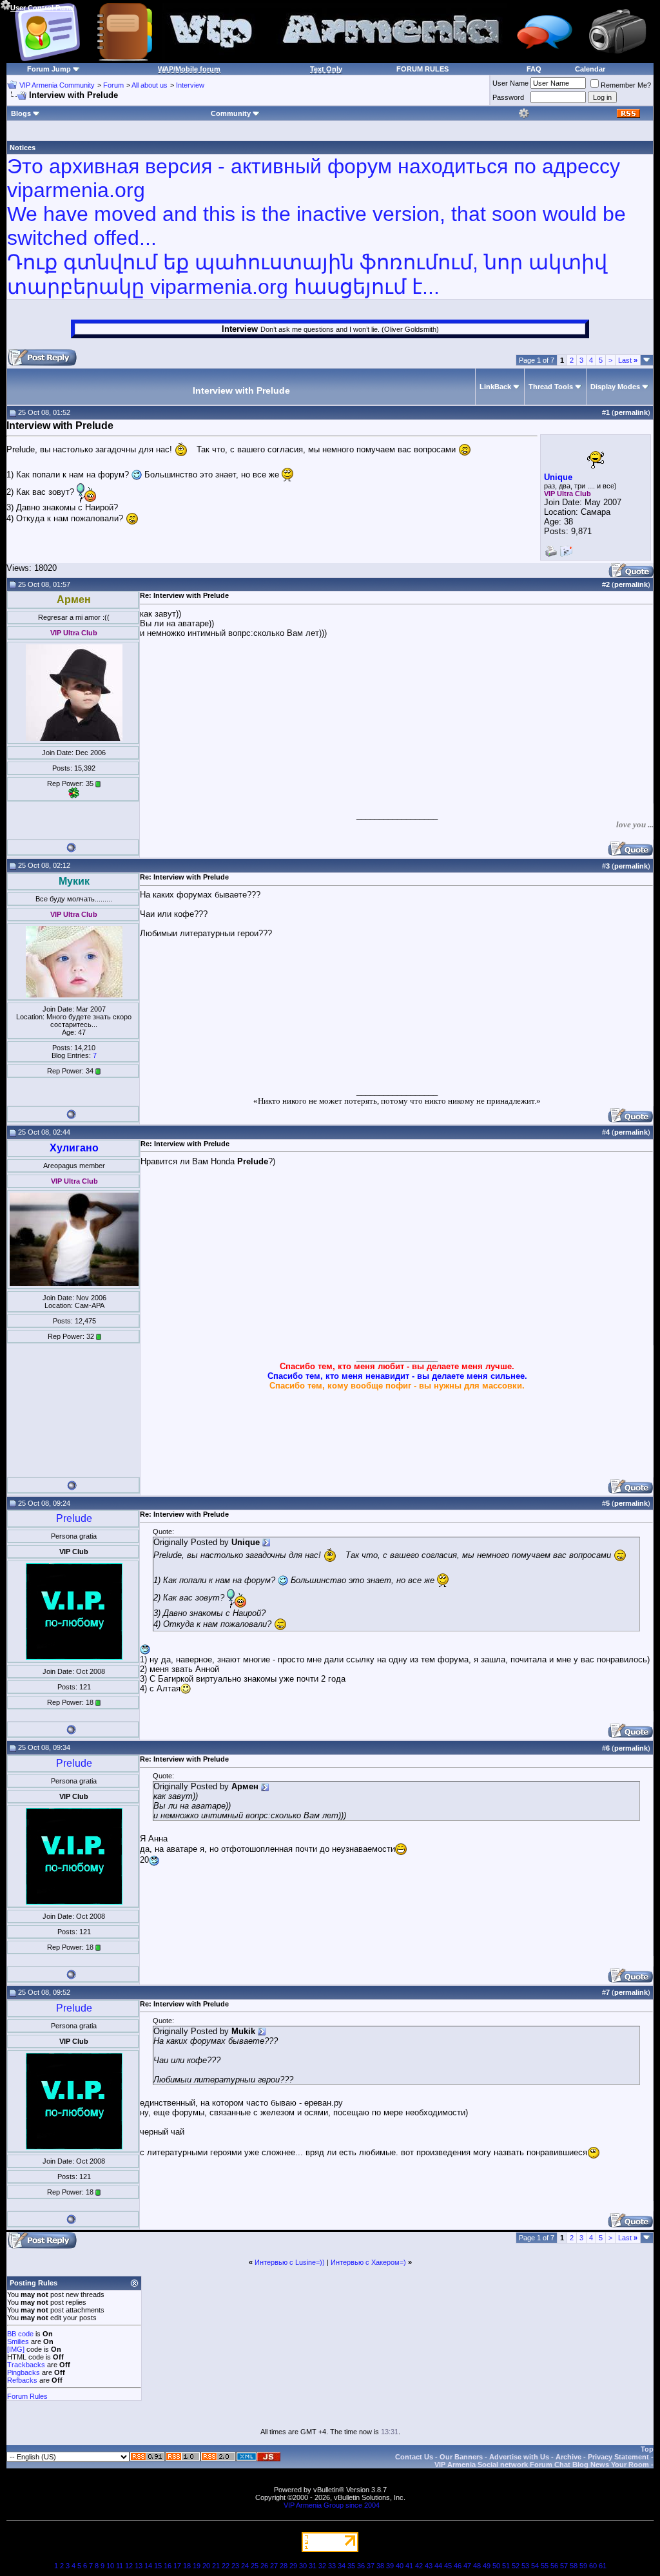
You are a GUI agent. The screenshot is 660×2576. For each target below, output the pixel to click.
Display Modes (615, 387)
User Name (510, 83)
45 (448, 2566)
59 (583, 2566)
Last (628, 360)
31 (313, 2566)
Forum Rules (27, 2396)
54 (535, 2566)
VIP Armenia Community (57, 85)
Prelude (74, 1518)
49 (487, 2566)
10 (110, 2566)
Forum (113, 85)
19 (197, 2566)
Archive (568, 2457)
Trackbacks (26, 2365)
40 (400, 2566)
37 (371, 2566)
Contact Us (414, 2457)
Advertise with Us (519, 2457)
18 (187, 2566)
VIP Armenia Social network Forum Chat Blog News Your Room (542, 2465)
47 (467, 2566)
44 (438, 2566)
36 (361, 2566)
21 (216, 2566)
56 (554, 2566)
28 (284, 2566)
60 (593, 2566)
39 (390, 2566)
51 (506, 2566)
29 (293, 2566)
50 (496, 2566)
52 (516, 2566)
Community (231, 113)
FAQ (534, 69)
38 (380, 2566)
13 (139, 2566)
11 (120, 2566)
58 (574, 2566)
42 (419, 2566)
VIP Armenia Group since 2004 (332, 2505)
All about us (150, 85)
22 (226, 2566)
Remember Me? (626, 85)
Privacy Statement (618, 2457)
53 (525, 2566)
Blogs (21, 113)
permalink (631, 412)
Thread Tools (551, 387)
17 (177, 2566)
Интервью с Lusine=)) (290, 2262)
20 (206, 2566)
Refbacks (22, 2380)
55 (545, 2566)
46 (458, 2566)
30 (303, 2566)
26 (264, 2566)
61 (603, 2566)
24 (245, 2566)
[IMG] (16, 2349)
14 (148, 2566)
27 (274, 2566)
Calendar (590, 69)
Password (508, 97)
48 (477, 2566)
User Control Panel (42, 8)
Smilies (18, 2341)
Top (647, 2449)
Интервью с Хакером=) (368, 2262)
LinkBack (495, 387)
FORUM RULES (422, 69)
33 (332, 2566)
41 (409, 2566)
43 (429, 2566)
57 (564, 2566)
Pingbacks (24, 2372)
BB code (20, 2334)
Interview (190, 85)
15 (158, 2566)
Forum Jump (49, 69)
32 (322, 2566)
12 (129, 2566)
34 (342, 2566)
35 (351, 2566)
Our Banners (461, 2457)
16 (168, 2566)
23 (235, 2566)
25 (255, 2566)
